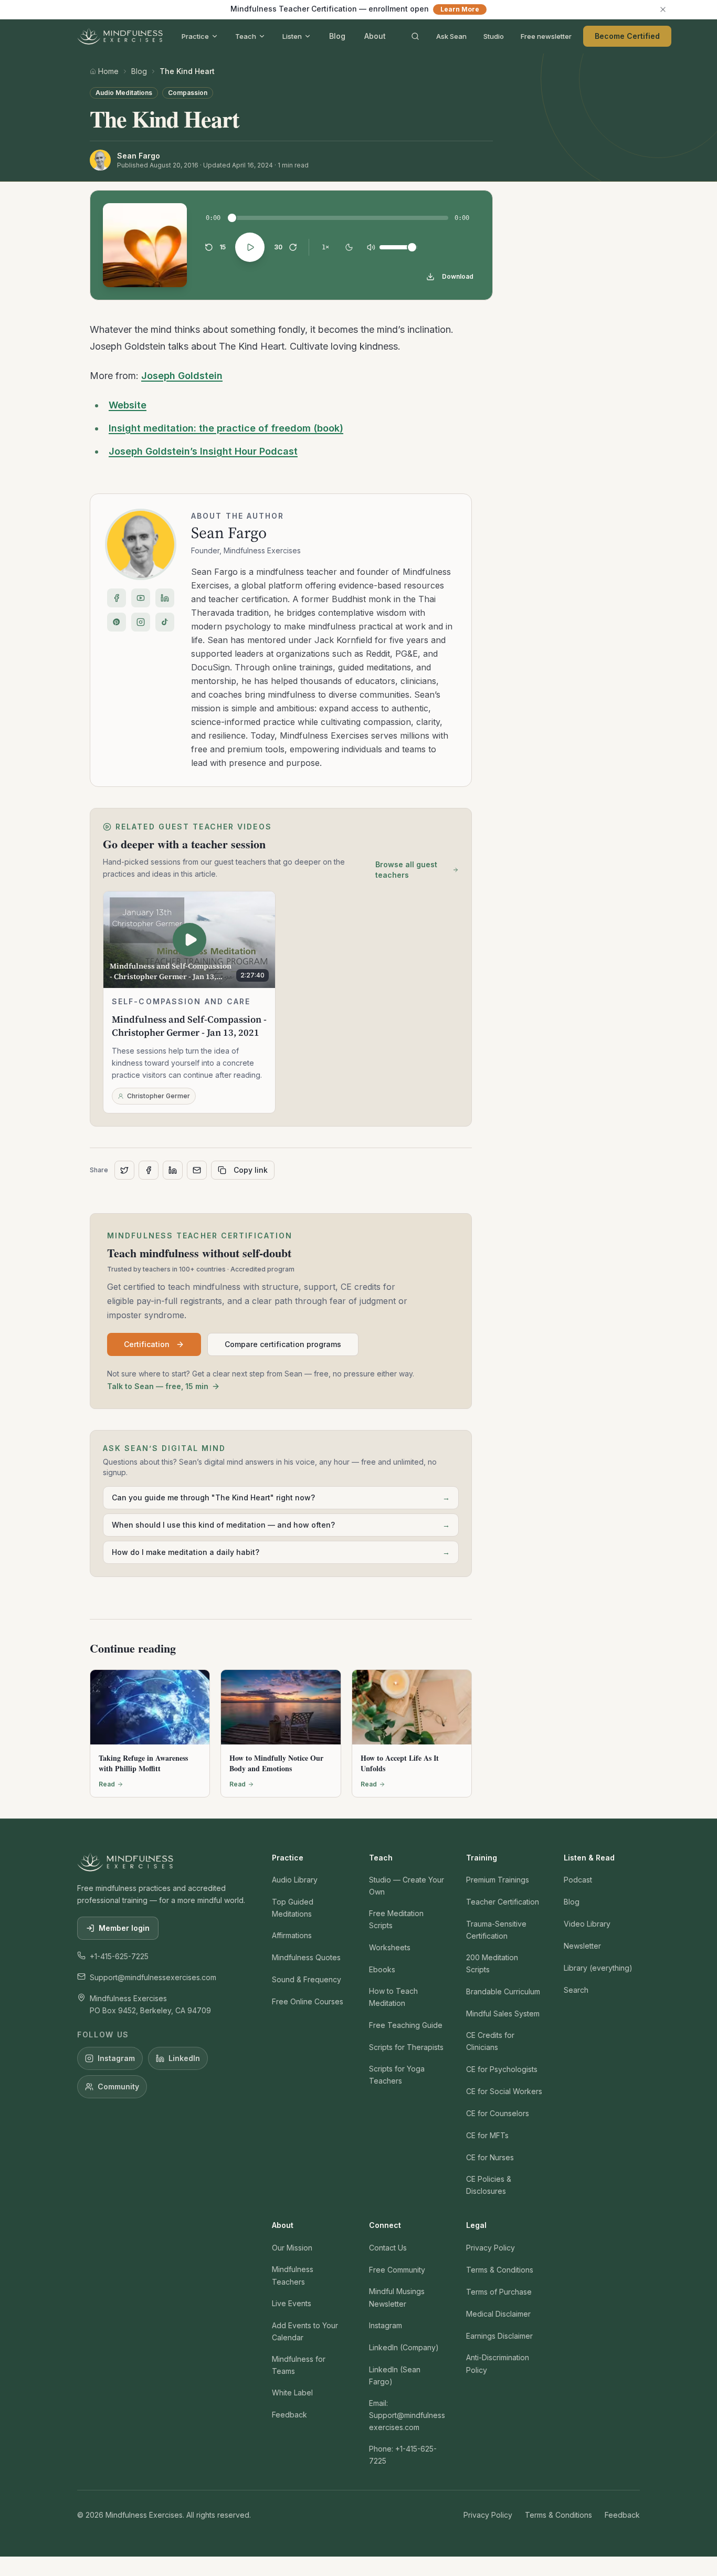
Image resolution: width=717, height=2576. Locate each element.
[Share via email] (197, 1170)
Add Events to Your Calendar (305, 2331)
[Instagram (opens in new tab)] (141, 622)
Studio (494, 36)
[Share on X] (124, 1170)
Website (128, 405)
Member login (124, 1928)
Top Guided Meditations (293, 1908)
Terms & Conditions (500, 2270)
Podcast (578, 1880)
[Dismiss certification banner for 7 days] (663, 9)
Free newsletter (546, 36)
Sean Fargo (229, 533)
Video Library (587, 1924)
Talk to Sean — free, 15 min (158, 1386)
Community (118, 2086)
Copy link (251, 1170)
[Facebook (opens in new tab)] (117, 598)
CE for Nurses (490, 2157)
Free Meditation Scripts (396, 1919)
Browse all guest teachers (406, 870)
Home (108, 71)
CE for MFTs (487, 2135)
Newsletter (582, 1946)
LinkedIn (184, 2058)
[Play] (250, 247)
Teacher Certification (503, 1902)
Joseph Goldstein (182, 376)
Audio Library (295, 1880)
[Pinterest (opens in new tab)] (117, 622)
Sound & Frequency (307, 1979)
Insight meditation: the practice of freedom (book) (226, 428)
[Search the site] (415, 36)
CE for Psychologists (502, 2069)
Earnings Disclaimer (499, 2336)
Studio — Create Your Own (407, 1886)
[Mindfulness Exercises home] (120, 36)
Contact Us (388, 2248)
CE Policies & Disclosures (489, 2185)
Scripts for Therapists (406, 2047)
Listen (292, 36)
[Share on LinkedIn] (173, 1170)
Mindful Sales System (503, 2014)
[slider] (232, 218)
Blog (337, 36)
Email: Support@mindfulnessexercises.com (407, 2415)
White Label (292, 2393)
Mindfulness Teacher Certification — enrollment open (355, 9)
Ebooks (382, 1969)
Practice (195, 36)
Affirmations (292, 1935)
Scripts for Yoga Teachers (397, 2075)
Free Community (397, 2270)
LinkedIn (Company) (404, 2347)
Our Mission (292, 2248)
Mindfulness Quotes (306, 1957)
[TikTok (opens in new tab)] (165, 622)
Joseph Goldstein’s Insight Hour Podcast (203, 451)
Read (107, 1784)
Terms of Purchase (499, 2292)
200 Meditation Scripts (492, 1963)
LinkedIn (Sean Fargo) (395, 2375)
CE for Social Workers (504, 2091)
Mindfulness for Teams (299, 2365)
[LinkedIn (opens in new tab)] (165, 598)
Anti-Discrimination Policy (498, 2363)
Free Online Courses (308, 2001)
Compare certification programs (283, 1344)
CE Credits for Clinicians (490, 2041)
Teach (246, 36)
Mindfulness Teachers (293, 2275)
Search (576, 1990)
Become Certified (627, 36)
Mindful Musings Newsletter (397, 2297)
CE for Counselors (498, 2113)
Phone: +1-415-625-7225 (403, 2455)
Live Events (292, 2303)
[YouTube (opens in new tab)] (141, 598)
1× (325, 247)
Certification (147, 1344)
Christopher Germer (159, 1096)
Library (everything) (598, 1968)
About (375, 36)
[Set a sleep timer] (349, 247)
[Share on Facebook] (149, 1170)
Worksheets (390, 1947)
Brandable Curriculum (503, 1991)
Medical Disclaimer (498, 2314)
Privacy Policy (491, 2248)
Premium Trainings (498, 1880)
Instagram (116, 2058)
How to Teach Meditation (393, 1997)
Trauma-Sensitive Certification (496, 1930)
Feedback (289, 2415)
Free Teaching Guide (406, 2025)
